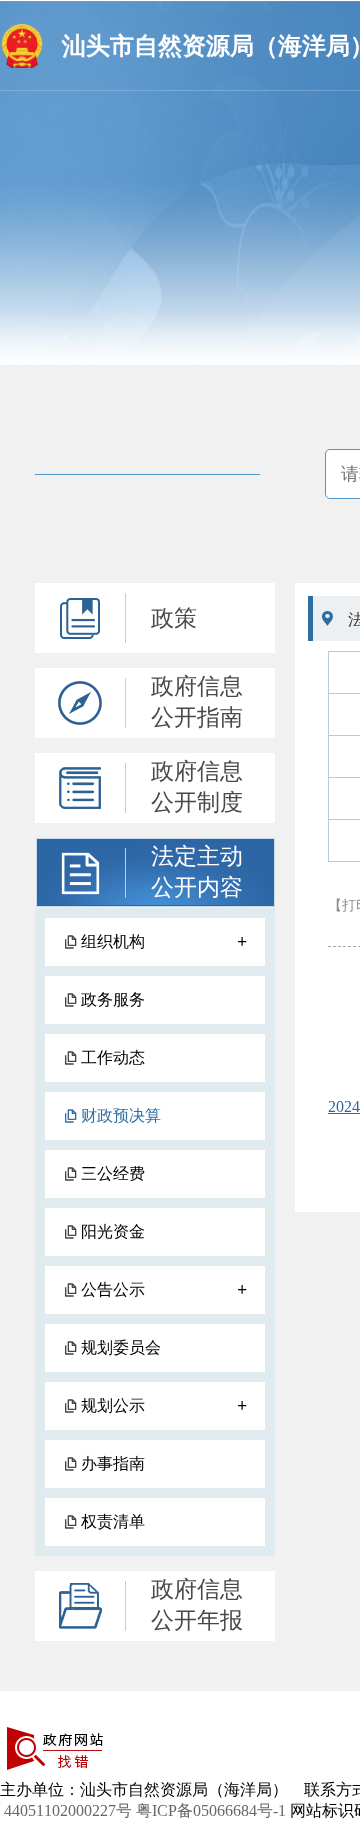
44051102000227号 (68, 1810)
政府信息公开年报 (197, 1605)
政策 (174, 618)
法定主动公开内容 (197, 872)
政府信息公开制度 (197, 787)
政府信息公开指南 (197, 702)
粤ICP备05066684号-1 (211, 1810)
